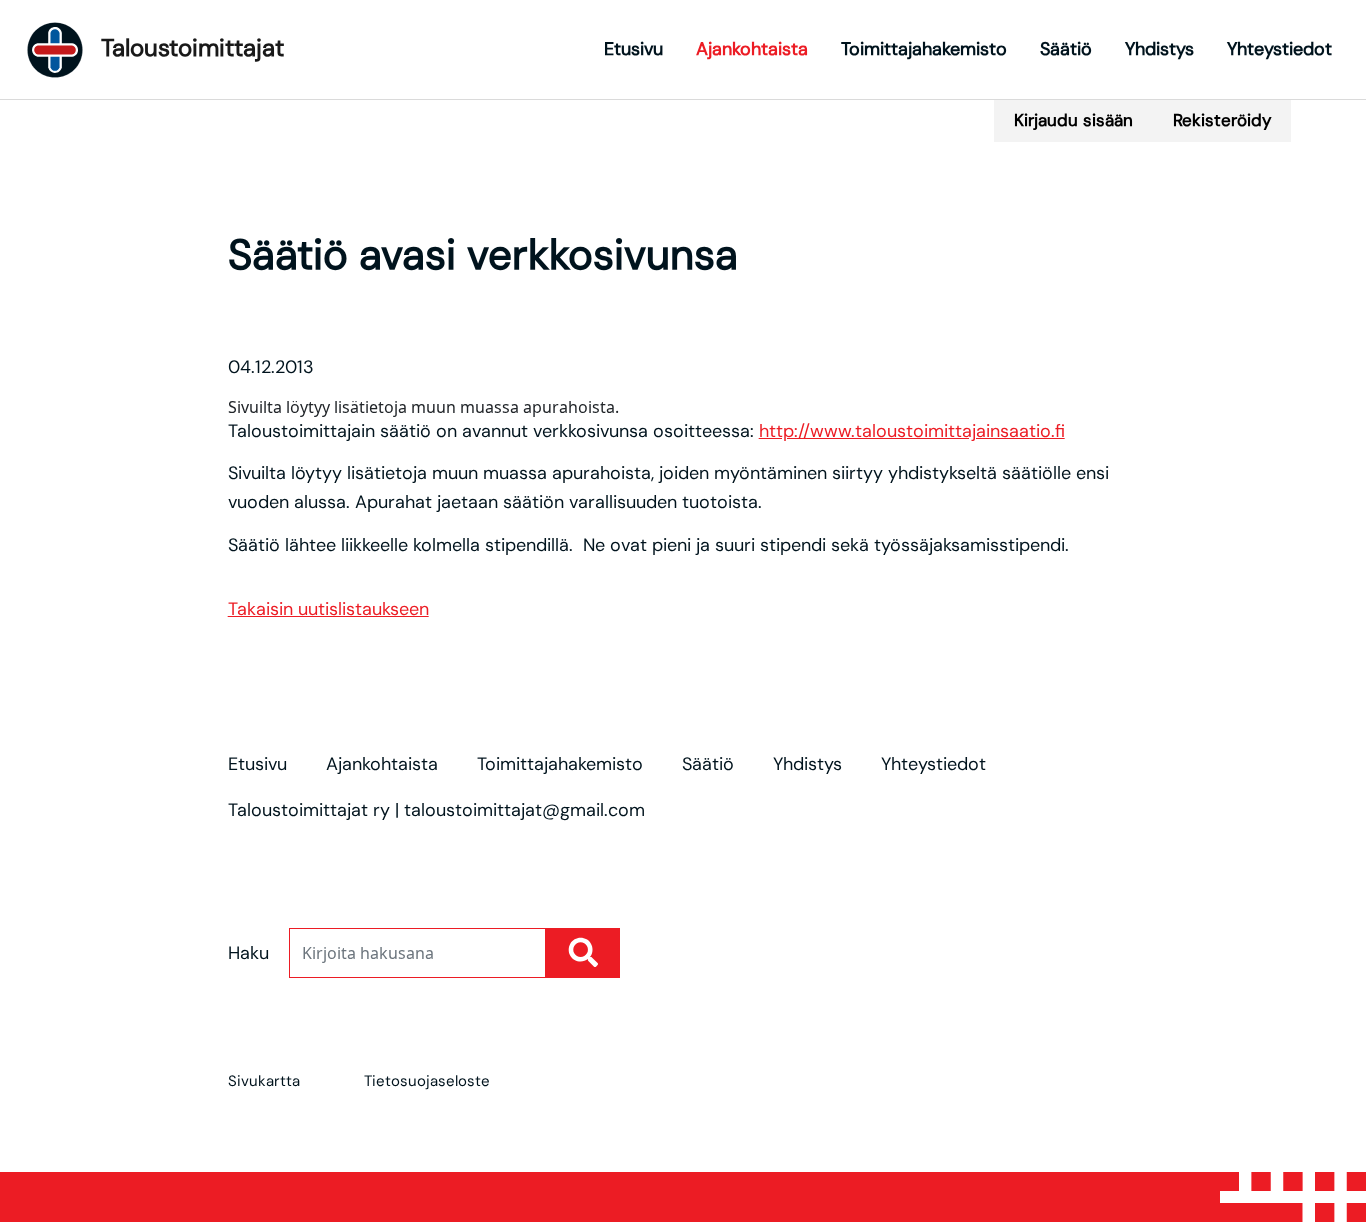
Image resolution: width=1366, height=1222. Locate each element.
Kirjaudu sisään (1073, 120)
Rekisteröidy (1222, 120)
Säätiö (1066, 49)
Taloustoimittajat (189, 47)
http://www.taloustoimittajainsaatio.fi (912, 431)
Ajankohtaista (752, 49)
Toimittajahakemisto (924, 49)
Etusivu (633, 49)
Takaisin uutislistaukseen (328, 609)
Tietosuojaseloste (427, 1081)
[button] (807, 106)
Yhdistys (1159, 49)
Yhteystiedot (1279, 49)
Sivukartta (264, 1081)
